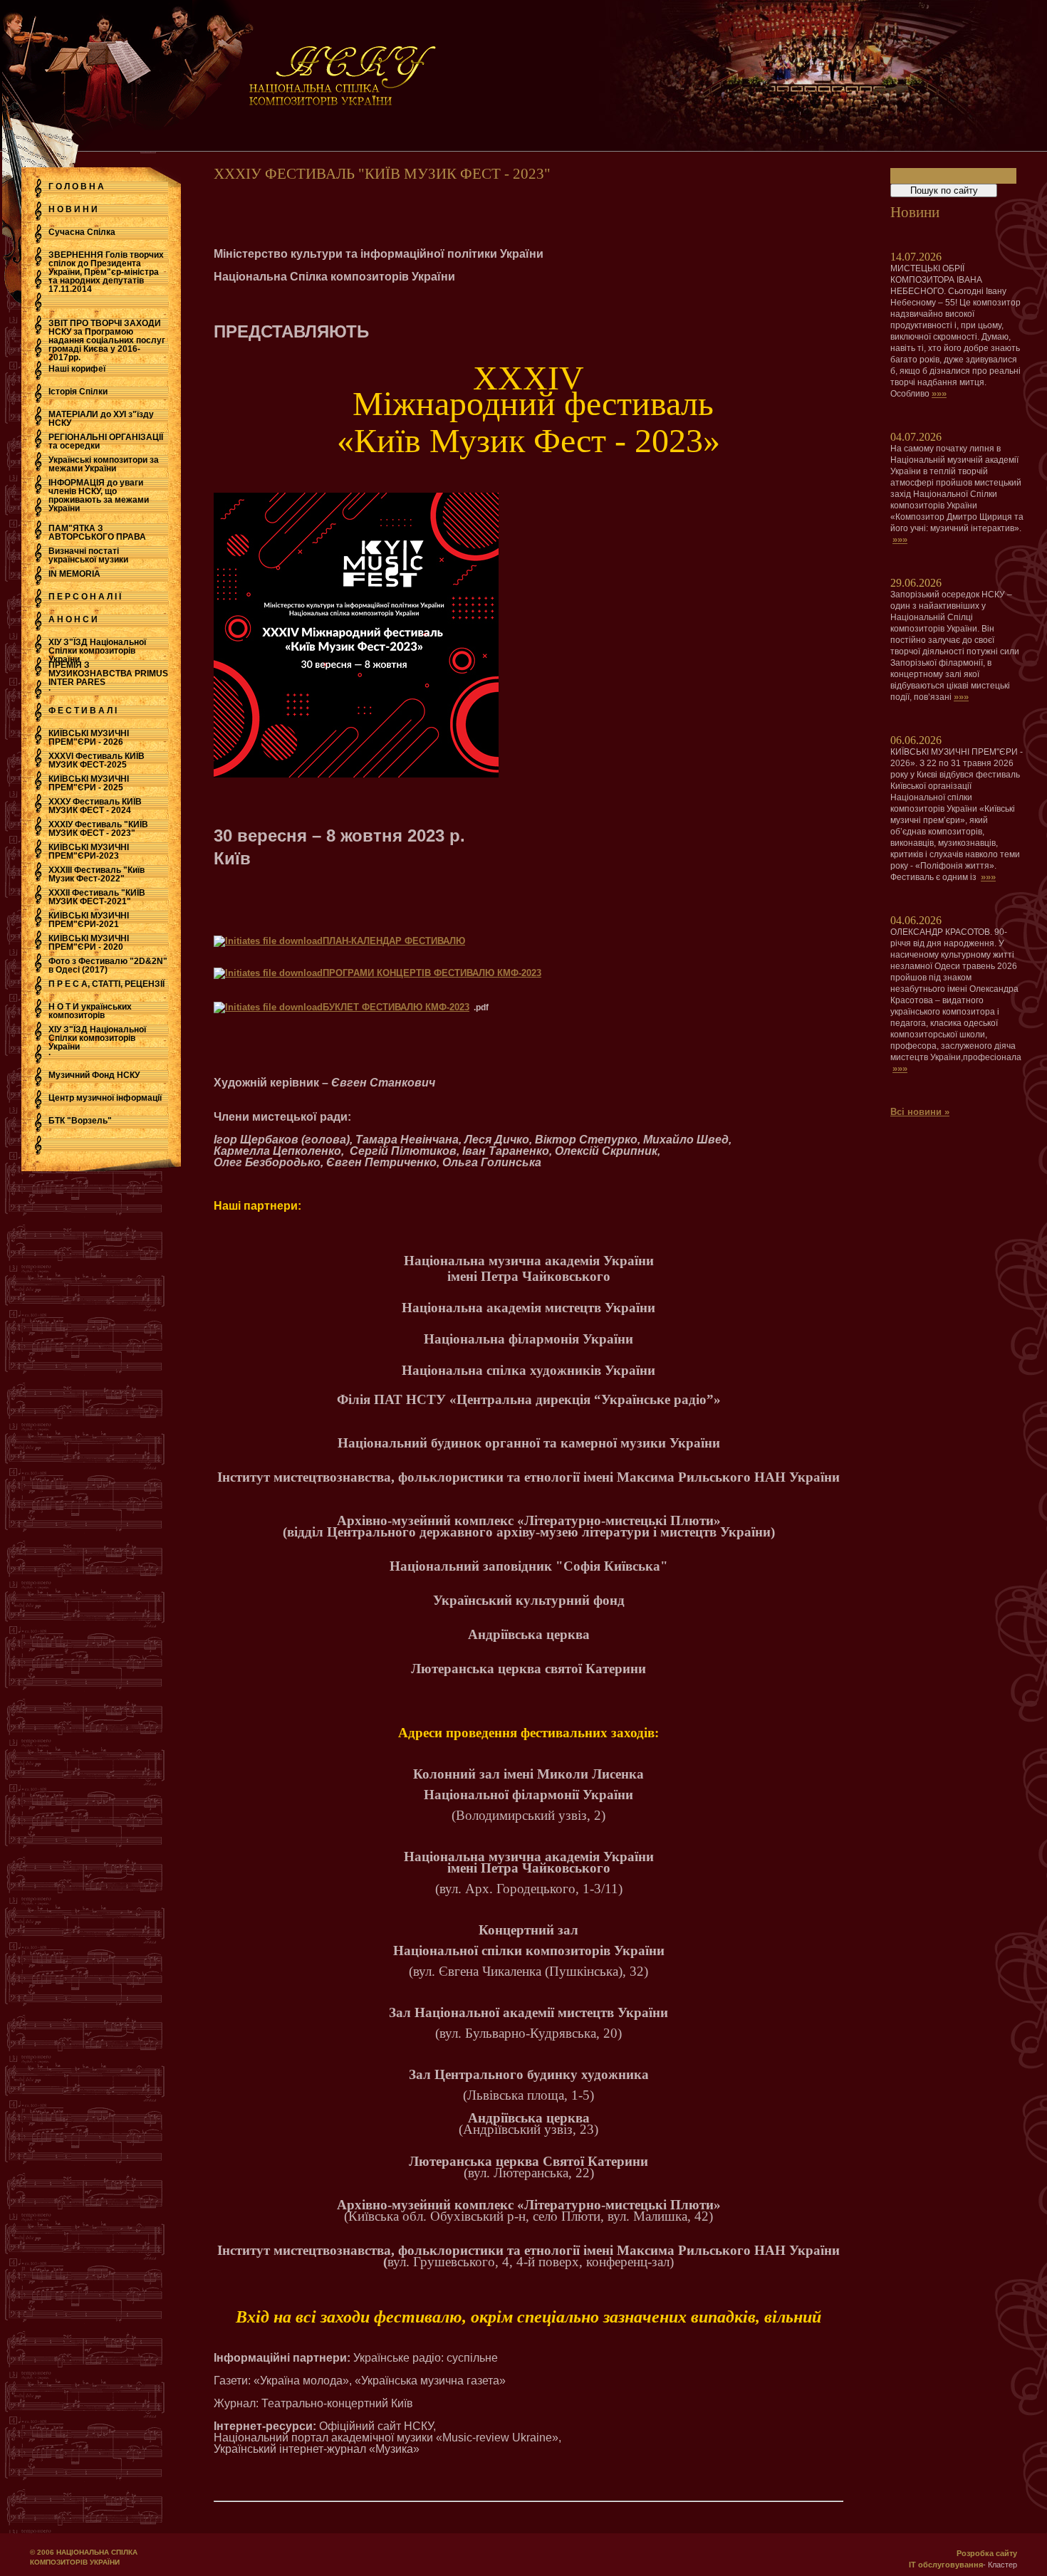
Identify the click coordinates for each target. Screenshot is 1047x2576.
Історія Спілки (78, 392)
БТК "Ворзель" (80, 1121)
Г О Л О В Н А (76, 187)
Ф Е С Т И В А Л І (83, 711)
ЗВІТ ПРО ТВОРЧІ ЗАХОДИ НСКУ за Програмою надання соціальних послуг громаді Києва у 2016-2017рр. (107, 340)
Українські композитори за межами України (104, 464)
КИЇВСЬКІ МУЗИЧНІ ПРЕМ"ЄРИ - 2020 (89, 943)
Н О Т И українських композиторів (90, 1011)
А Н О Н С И (73, 619)
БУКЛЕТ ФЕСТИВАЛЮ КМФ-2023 (396, 1007)
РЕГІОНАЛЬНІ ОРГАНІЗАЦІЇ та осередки (106, 441)
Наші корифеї (77, 369)
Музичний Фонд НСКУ (94, 1075)
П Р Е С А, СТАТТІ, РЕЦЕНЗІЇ (106, 984)
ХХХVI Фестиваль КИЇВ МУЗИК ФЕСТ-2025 (97, 760)
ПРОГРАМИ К (353, 973)
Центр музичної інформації (105, 1098)
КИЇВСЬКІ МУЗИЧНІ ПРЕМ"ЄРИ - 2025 (89, 783)
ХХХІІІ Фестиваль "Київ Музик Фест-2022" (97, 874)
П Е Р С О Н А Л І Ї (85, 597)
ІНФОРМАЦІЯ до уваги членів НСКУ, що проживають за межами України (99, 496)
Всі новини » (920, 1112)
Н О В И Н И (73, 209)
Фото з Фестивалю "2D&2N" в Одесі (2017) (108, 965)
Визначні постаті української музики (88, 555)
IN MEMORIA (74, 574)
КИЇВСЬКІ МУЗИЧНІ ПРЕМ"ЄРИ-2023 (89, 852)
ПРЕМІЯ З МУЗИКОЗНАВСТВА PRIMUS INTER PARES (108, 674)
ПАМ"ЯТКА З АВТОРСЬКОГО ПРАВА (97, 533)
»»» (939, 393)
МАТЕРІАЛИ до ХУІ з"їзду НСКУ (101, 419)
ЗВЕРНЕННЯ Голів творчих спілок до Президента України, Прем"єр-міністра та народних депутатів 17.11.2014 (106, 272)
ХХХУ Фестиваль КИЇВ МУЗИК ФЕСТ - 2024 (95, 806)
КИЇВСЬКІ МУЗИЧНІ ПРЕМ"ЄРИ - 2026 (89, 738)
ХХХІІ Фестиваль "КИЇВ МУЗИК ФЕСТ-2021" (97, 897)
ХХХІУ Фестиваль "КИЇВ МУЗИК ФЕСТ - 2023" (98, 829)
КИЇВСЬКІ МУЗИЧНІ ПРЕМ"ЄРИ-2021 (89, 920)
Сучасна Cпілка (82, 232)
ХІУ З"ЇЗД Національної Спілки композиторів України (97, 651)
